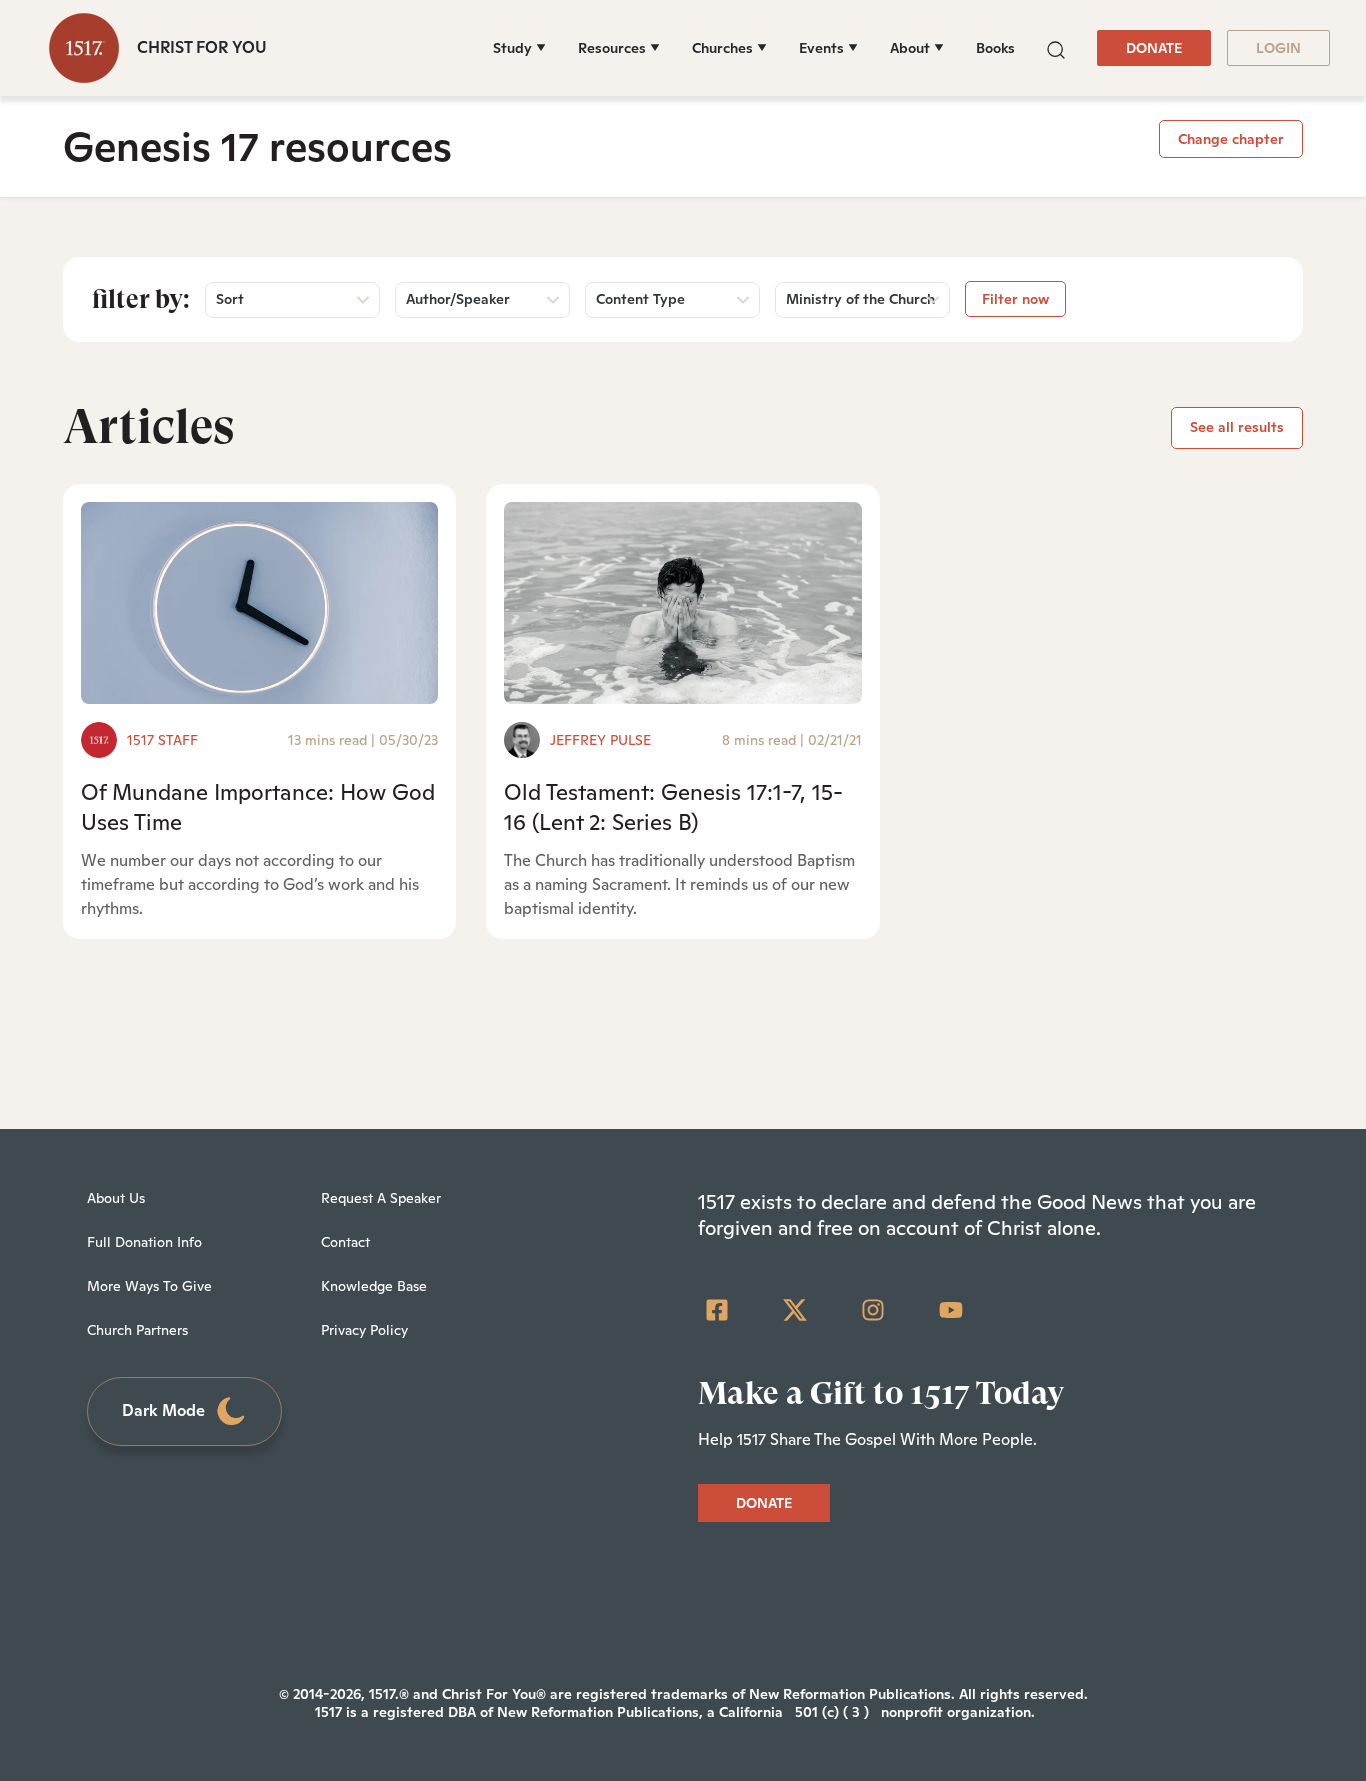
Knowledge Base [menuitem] (374, 1286)
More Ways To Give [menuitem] (149, 1286)
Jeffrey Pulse (600, 740)
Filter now (1015, 299)
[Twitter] (795, 1310)
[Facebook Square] (717, 1310)
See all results (1237, 427)
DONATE (1154, 48)
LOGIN (1278, 48)
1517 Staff (162, 740)
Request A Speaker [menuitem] (381, 1198)
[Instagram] (873, 1310)
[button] (1056, 47)
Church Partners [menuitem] (137, 1330)
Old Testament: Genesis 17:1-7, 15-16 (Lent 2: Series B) (673, 806)
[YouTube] (951, 1310)
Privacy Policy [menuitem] (364, 1330)
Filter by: (141, 299)
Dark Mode (163, 1410)
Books (995, 48)
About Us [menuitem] (116, 1198)
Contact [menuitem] (345, 1242)
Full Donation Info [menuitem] (144, 1242)
